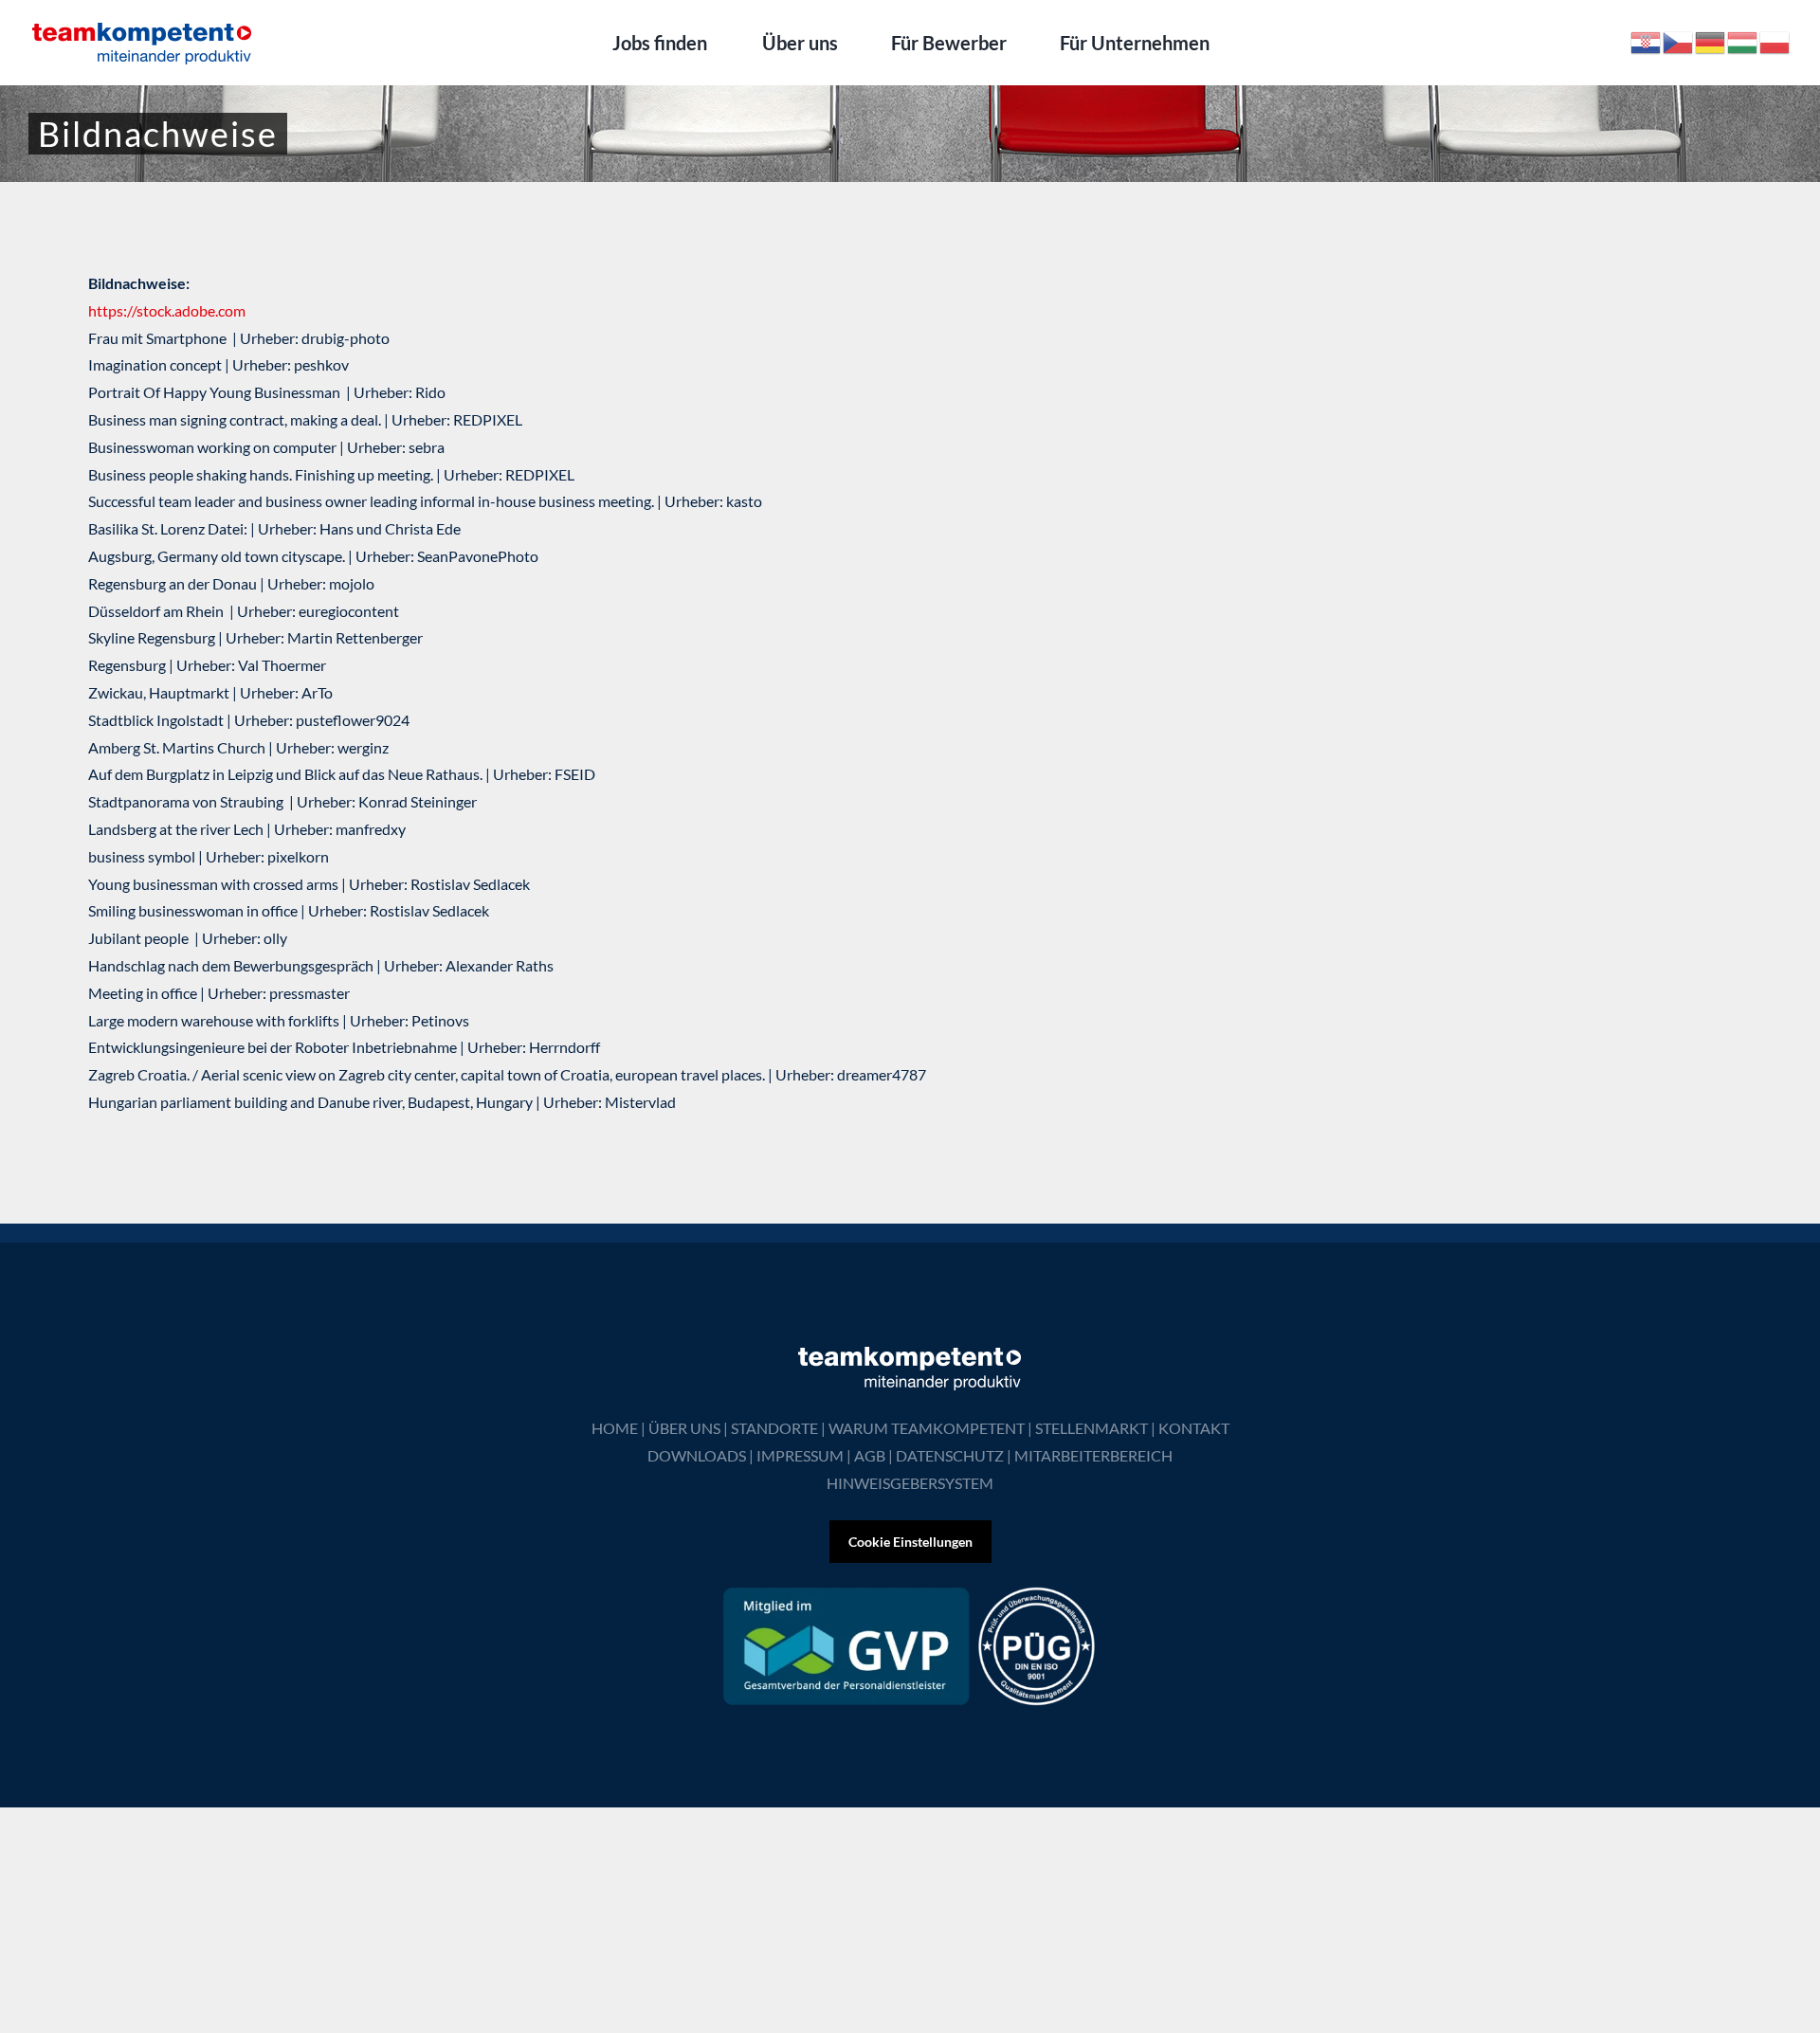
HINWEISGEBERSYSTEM (910, 1483)
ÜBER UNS (684, 1428)
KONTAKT (1194, 1428)
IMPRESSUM (800, 1455)
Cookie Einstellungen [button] (910, 1542)
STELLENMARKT (1092, 1428)
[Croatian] (1647, 40)
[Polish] (1775, 40)
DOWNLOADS (697, 1455)
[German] (1711, 40)
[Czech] (1679, 40)
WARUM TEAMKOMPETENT (927, 1428)
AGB (870, 1455)
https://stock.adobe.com (167, 310)
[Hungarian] (1743, 40)
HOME (615, 1428)
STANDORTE (774, 1428)
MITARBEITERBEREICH (1093, 1455)
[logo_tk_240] (142, 26)
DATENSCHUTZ (950, 1455)
